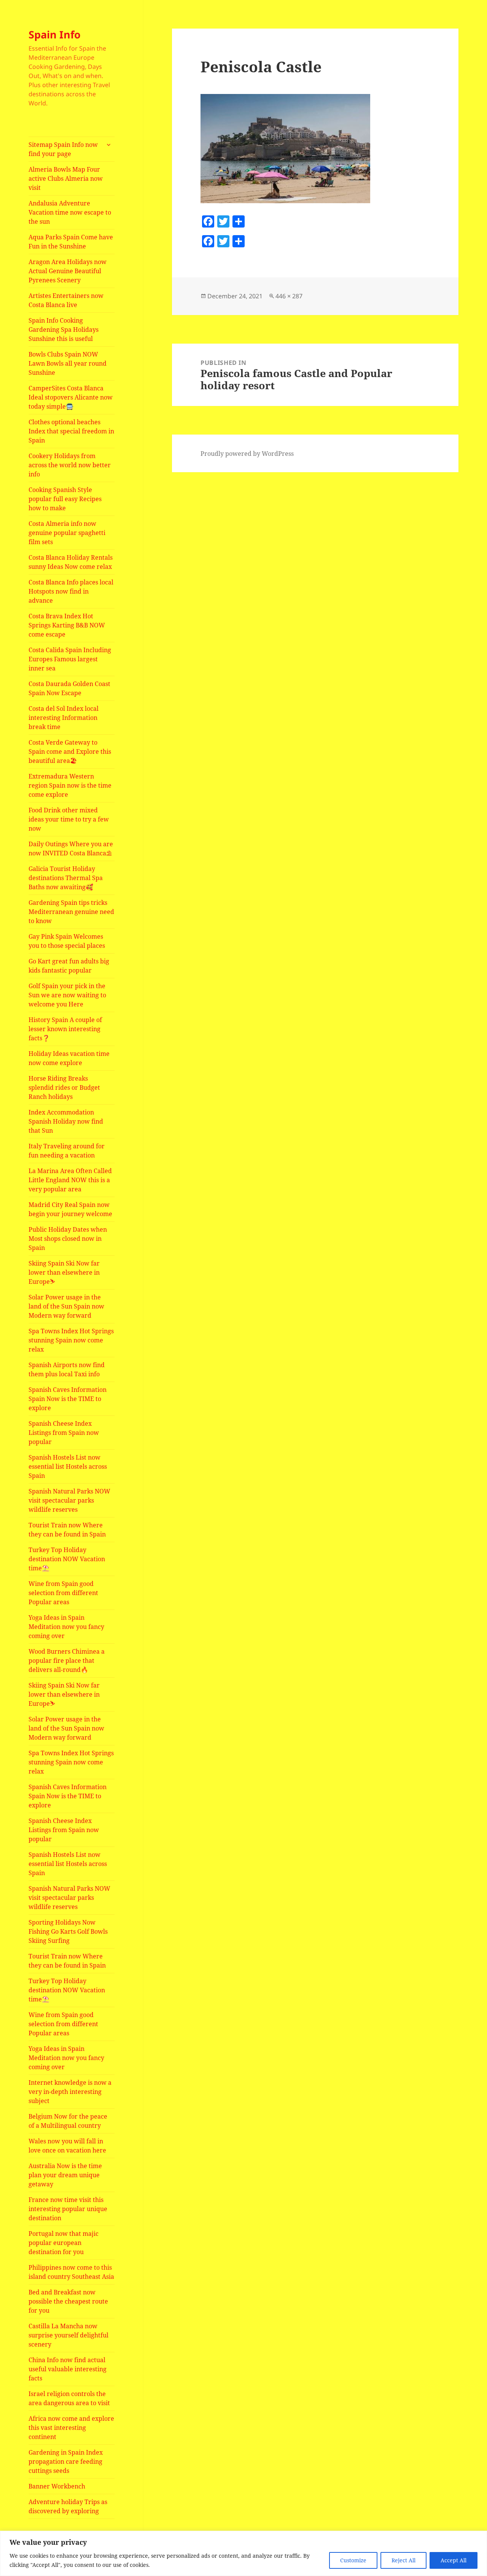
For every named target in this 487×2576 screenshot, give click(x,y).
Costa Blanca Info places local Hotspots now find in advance (71, 591)
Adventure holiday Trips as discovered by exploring (68, 2506)
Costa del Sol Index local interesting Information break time (64, 718)
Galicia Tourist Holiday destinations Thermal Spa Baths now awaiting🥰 (66, 878)
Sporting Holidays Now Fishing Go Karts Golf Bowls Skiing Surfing (68, 1931)
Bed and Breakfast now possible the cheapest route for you (68, 2301)
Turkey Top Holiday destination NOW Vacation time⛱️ (67, 1559)
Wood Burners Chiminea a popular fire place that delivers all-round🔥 (67, 1661)
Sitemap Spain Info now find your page (63, 149)
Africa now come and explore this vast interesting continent (71, 2428)
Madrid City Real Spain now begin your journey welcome (70, 1209)
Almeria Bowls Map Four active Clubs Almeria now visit (66, 178)
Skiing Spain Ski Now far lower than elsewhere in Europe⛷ (64, 1272)
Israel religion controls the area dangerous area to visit (69, 2398)
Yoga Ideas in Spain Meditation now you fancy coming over (66, 1627)
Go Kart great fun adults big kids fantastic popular (69, 966)
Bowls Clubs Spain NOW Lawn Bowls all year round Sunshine (68, 363)
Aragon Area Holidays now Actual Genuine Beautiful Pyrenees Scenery (68, 271)
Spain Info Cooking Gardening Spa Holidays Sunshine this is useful (64, 330)
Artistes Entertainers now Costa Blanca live (66, 300)
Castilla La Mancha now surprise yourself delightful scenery (68, 2335)
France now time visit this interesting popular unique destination (68, 2209)
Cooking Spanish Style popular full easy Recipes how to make (65, 499)
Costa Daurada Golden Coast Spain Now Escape (69, 688)
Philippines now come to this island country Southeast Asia (71, 2272)
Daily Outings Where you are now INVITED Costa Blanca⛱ (71, 849)
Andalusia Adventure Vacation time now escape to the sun (70, 212)
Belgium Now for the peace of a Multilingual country (68, 2121)
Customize (353, 2560)
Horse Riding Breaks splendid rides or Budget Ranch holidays (64, 1087)
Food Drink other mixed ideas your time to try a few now (69, 819)
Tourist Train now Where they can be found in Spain (67, 1530)
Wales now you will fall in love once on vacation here (67, 2146)
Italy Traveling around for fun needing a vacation (67, 1151)
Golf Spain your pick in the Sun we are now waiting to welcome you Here (67, 995)
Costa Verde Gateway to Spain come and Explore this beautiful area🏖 (70, 751)
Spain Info (55, 34)
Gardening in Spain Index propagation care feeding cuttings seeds (66, 2461)
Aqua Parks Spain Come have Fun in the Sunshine (71, 242)
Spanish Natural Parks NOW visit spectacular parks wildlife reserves (69, 1500)
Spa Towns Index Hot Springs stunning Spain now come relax (71, 1340)
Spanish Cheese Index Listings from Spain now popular (64, 1433)
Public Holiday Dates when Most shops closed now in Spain (68, 1239)
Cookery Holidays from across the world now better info (70, 465)
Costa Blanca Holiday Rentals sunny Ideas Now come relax (71, 562)
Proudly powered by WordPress (247, 454)
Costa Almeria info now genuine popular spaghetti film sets (67, 533)
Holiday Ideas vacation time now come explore (69, 1058)
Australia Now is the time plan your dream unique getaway (65, 2175)
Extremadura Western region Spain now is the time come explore (70, 785)
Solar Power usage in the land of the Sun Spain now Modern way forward (66, 1306)
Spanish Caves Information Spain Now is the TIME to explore (68, 1399)
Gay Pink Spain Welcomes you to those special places (67, 941)
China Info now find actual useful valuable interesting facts (68, 2369)
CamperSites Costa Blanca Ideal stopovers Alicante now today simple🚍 (71, 397)
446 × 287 (289, 296)
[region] (243, 2553)
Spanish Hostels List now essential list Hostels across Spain (68, 1466)
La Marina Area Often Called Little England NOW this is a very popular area (70, 1180)
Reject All (403, 2560)
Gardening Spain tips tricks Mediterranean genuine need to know (71, 912)
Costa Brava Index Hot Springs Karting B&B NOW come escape (67, 625)
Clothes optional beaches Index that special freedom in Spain (71, 431)
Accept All (454, 2560)
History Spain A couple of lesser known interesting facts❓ (65, 1029)
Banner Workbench (57, 2486)
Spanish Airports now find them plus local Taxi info (67, 1369)
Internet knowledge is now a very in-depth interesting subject (70, 2092)
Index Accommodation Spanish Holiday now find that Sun (66, 1121)
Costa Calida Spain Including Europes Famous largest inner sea (70, 659)
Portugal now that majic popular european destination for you (64, 2243)
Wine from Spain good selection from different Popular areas (63, 1593)
